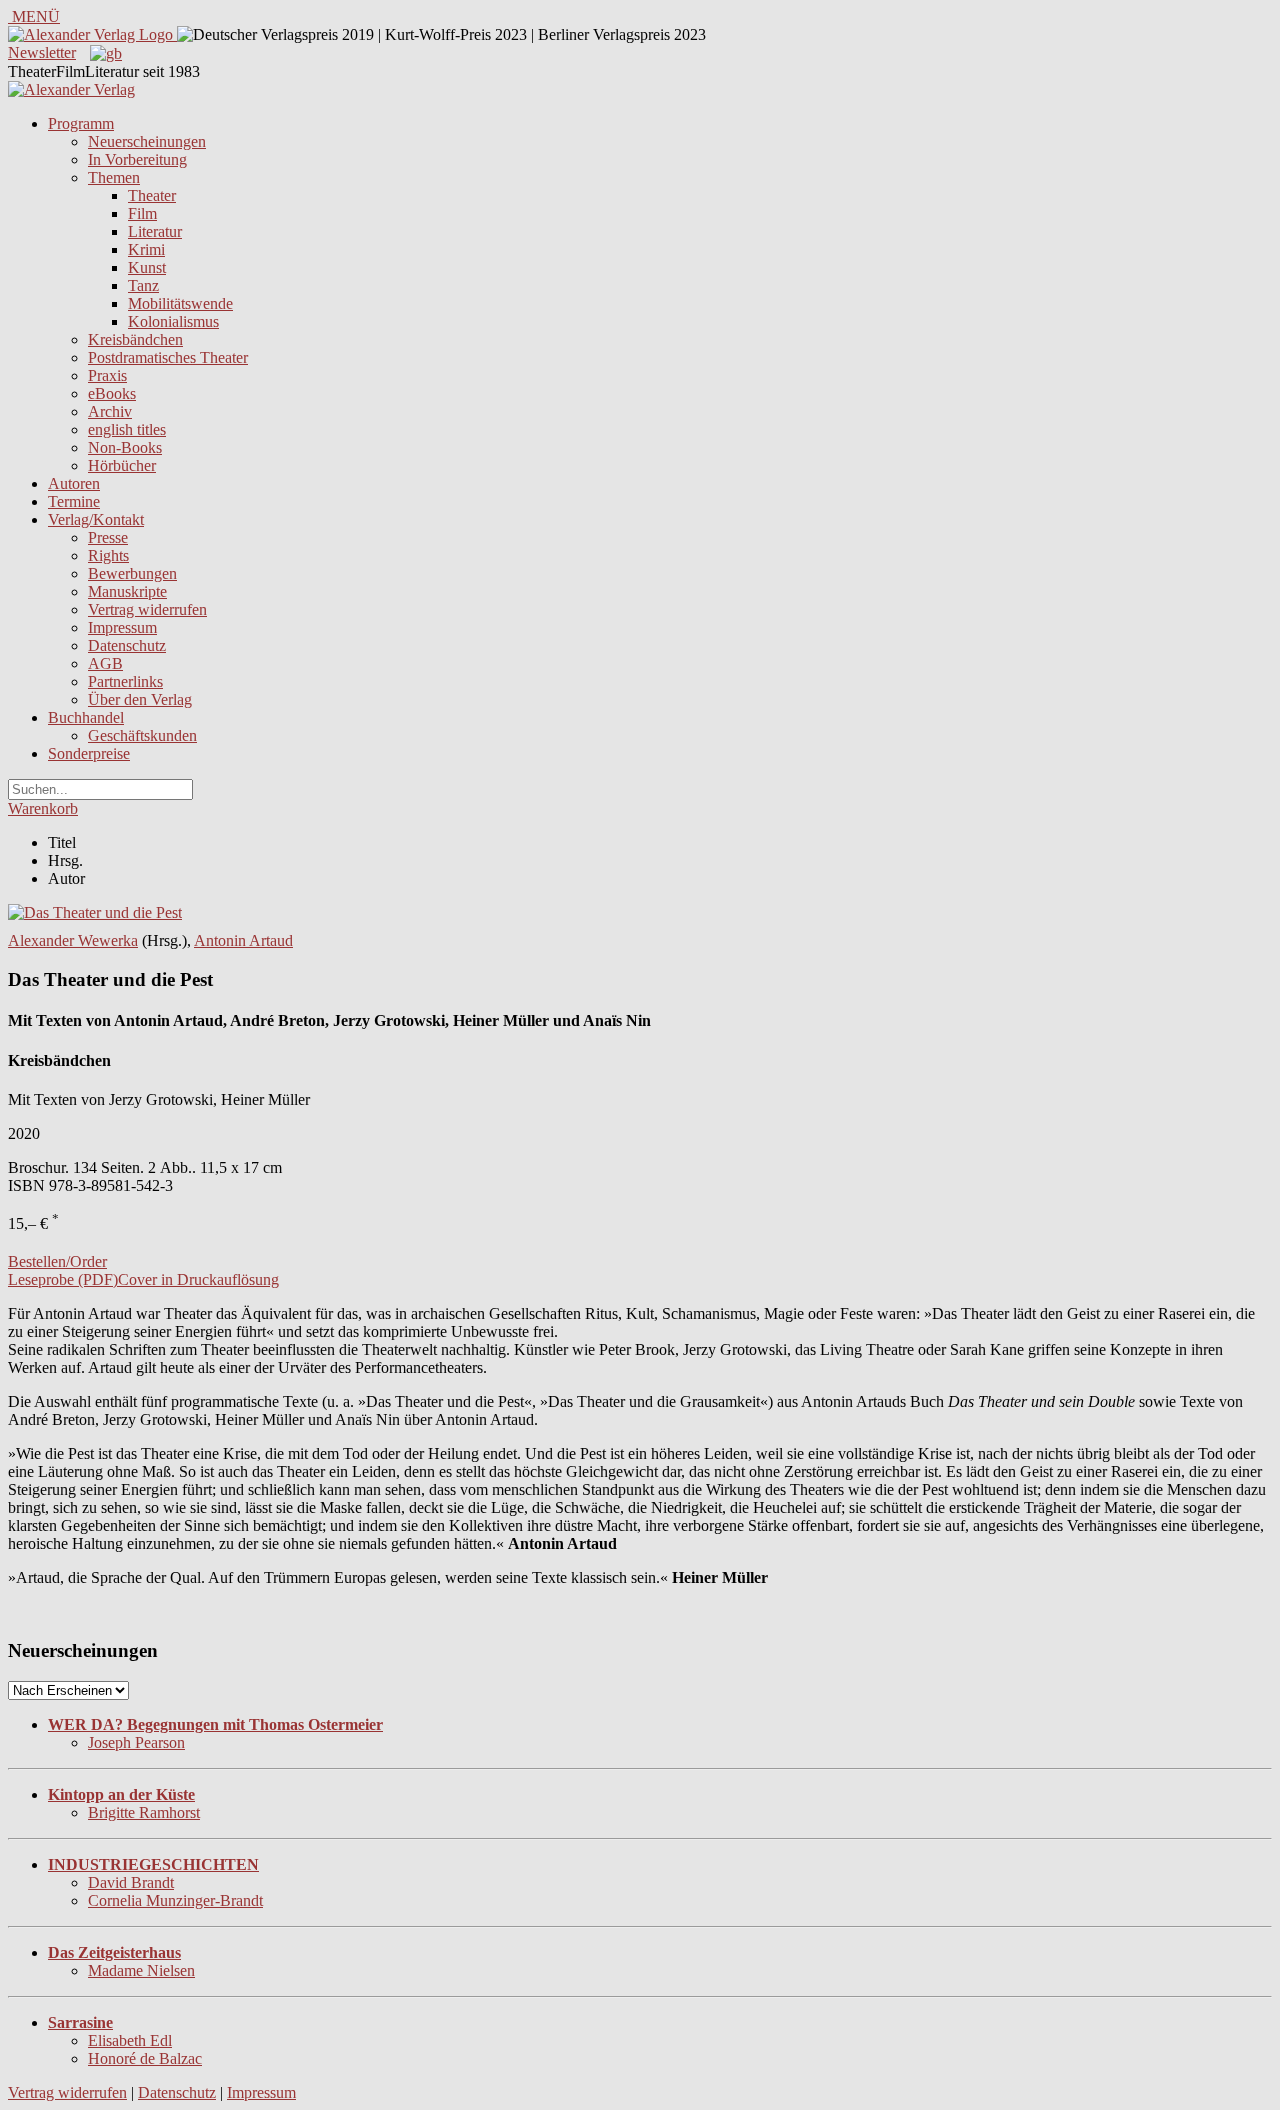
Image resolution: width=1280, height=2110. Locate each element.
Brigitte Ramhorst (144, 1812)
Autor (66, 878)
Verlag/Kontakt (96, 519)
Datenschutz (127, 645)
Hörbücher (122, 465)
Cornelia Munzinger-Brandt (175, 1900)
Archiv (110, 411)
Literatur (155, 231)
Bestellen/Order (57, 1261)
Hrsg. (65, 860)
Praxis (107, 375)
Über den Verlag (140, 699)
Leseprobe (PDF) (63, 1279)
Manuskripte (127, 591)
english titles (127, 429)
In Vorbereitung (137, 159)
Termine (74, 501)
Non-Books (125, 447)
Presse (108, 537)
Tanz (143, 285)
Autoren (74, 483)
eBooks (112, 393)
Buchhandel (86, 717)
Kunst (147, 267)
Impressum (122, 627)
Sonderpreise (89, 753)
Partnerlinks (125, 681)
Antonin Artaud (243, 940)
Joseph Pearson (136, 1742)
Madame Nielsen (141, 1970)
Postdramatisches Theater (168, 357)
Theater (152, 195)
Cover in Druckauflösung (198, 1279)
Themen (114, 177)
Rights (108, 555)
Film (142, 213)
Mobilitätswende (180, 303)
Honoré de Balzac (145, 2058)
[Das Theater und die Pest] (95, 912)
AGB (105, 663)
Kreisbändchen (135, 339)
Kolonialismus (173, 321)
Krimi (146, 249)
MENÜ (34, 16)
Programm (81, 123)
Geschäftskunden (142, 735)
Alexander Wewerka (73, 940)
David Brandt (131, 1882)
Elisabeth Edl (130, 2040)
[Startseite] (71, 89)
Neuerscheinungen (147, 141)
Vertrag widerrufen (147, 609)
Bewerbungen (132, 573)
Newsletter (42, 52)
